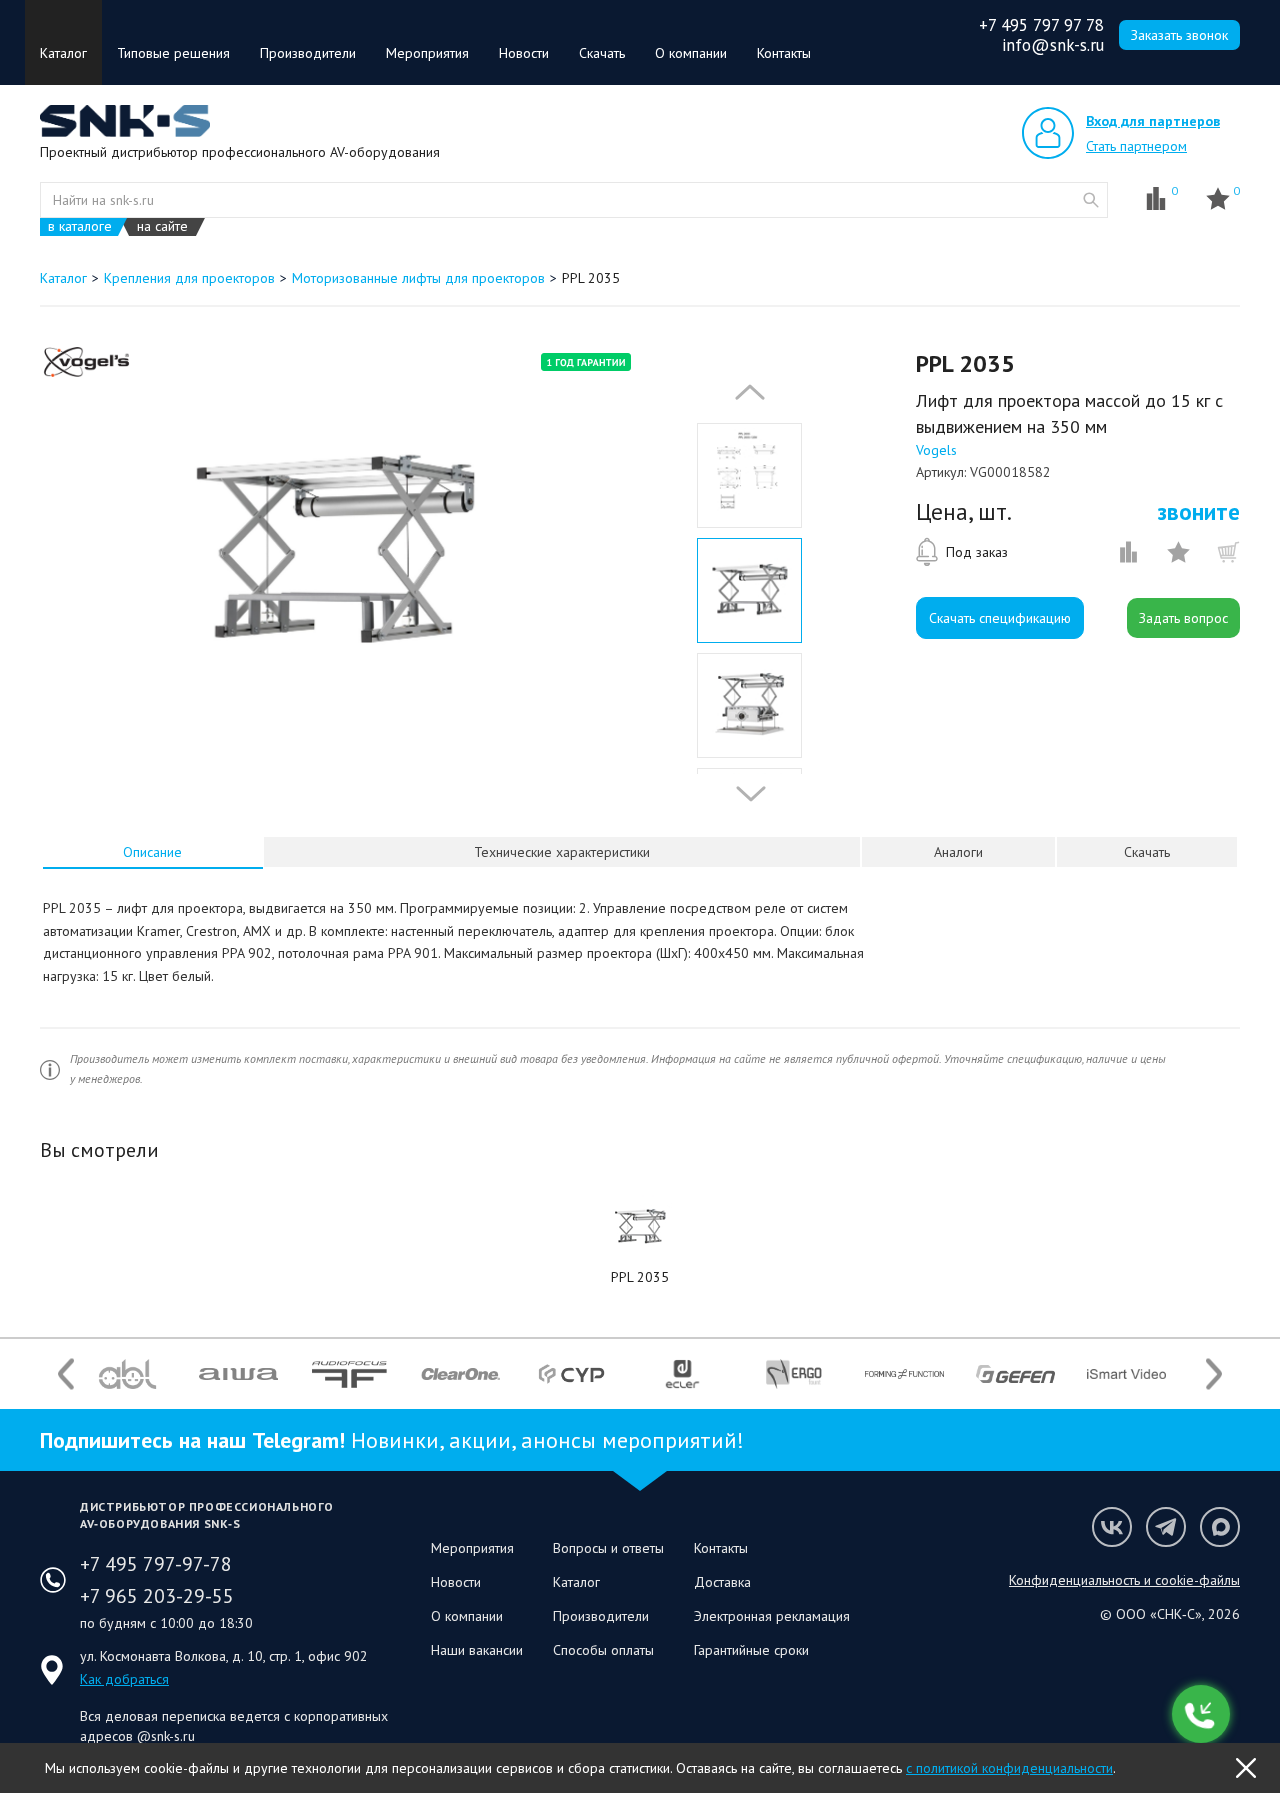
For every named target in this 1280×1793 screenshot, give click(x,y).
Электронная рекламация (772, 1616)
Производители (308, 53)
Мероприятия (427, 53)
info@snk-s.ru (1053, 45)
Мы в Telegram (1166, 1527)
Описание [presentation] (152, 852)
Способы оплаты (603, 1650)
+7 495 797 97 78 (1041, 25)
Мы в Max (1220, 1527)
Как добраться (124, 1679)
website (1091, 200)
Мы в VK (1112, 1527)
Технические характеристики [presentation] (562, 852)
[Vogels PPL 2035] (640, 1227)
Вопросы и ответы (608, 1548)
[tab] (153, 852)
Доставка (722, 1582)
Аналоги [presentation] (958, 852)
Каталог (63, 53)
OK (1246, 1768)
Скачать (602, 53)
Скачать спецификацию (1000, 618)
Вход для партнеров (1153, 121)
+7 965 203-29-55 (157, 1596)
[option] (333, 553)
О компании (691, 53)
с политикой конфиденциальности (1009, 1768)
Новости (524, 53)
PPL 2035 (640, 1277)
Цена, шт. (964, 512)
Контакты (784, 53)
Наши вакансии (477, 1650)
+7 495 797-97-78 (156, 1564)
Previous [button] (745, 392)
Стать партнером (1136, 146)
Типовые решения (173, 53)
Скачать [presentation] (1147, 852)
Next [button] (746, 794)
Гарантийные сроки (751, 1650)
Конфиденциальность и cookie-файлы (1124, 1580)
